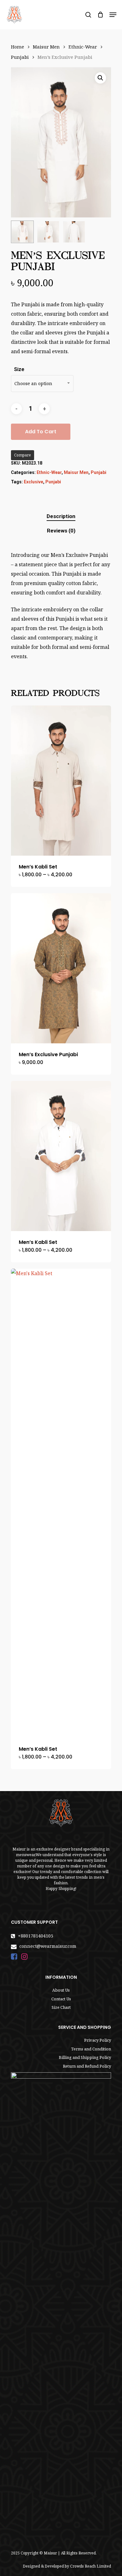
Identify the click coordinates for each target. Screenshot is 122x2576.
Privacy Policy (98, 2040)
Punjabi (20, 57)
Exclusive (33, 482)
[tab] (61, 516)
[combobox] (42, 384)
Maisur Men (46, 47)
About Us (61, 1990)
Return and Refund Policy (87, 2066)
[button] (100, 78)
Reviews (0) (61, 531)
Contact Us (61, 1999)
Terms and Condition (91, 2049)
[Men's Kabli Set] (61, 781)
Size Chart (61, 2007)
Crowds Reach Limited (91, 2566)
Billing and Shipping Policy (85, 2057)
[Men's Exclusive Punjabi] (61, 968)
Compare (23, 455)
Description (61, 516)
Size (19, 369)
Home (18, 47)
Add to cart (41, 432)
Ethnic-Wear (83, 47)
